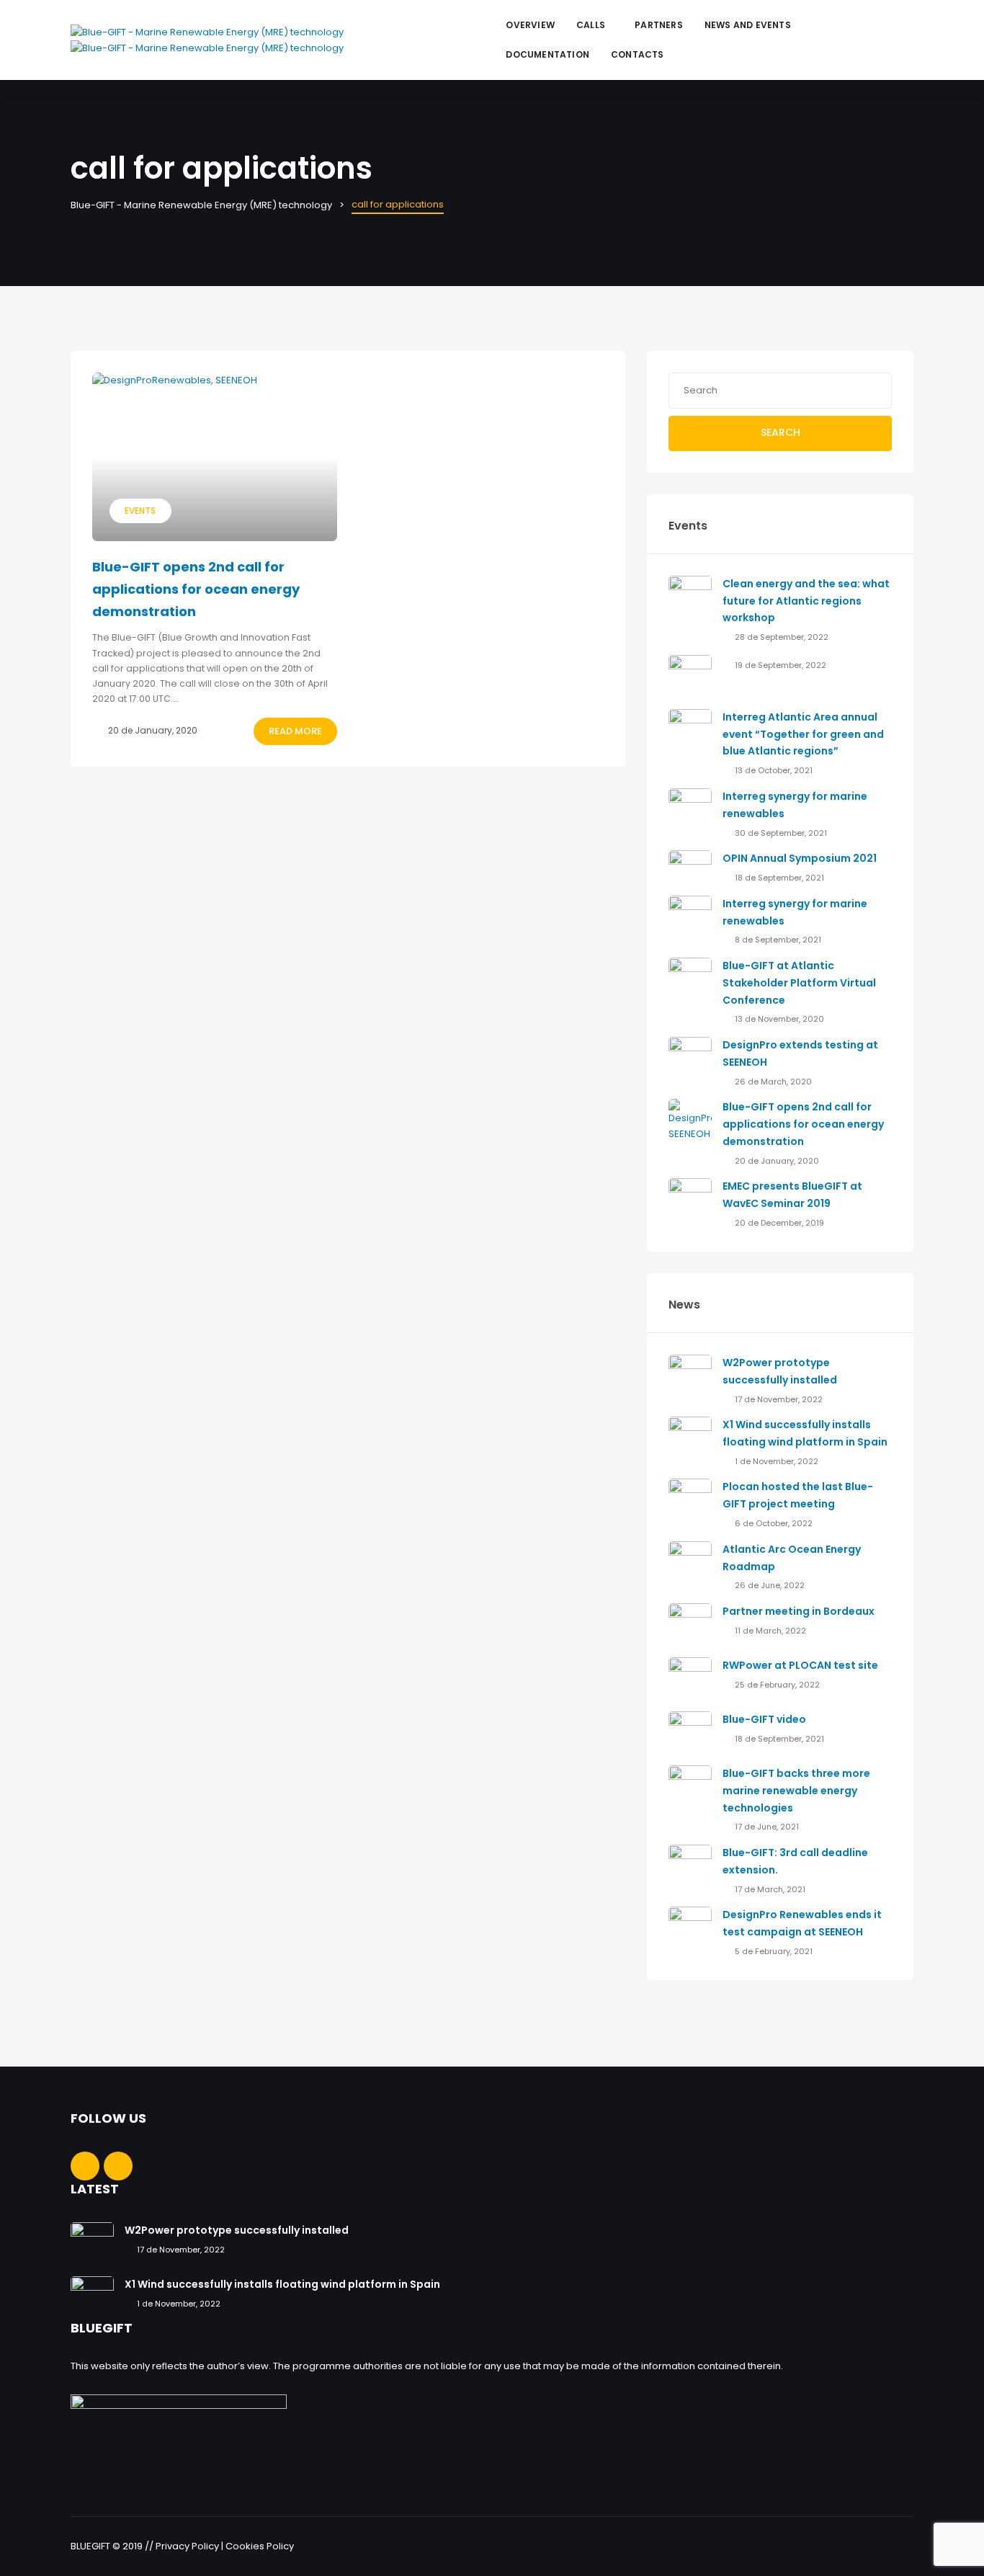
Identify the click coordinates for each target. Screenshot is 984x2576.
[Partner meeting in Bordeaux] (690, 1625)
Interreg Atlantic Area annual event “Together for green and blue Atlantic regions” (803, 734)
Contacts (638, 54)
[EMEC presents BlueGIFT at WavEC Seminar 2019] (690, 1199)
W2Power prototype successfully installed (237, 2230)
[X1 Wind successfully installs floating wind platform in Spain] (690, 1438)
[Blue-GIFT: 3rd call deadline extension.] (690, 1866)
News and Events (748, 25)
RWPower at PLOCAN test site (800, 1665)
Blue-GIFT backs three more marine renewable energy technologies (796, 1791)
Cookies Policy (260, 2546)
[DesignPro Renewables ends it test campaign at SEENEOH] (690, 1928)
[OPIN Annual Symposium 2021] (690, 863)
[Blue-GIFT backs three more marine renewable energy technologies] (690, 1787)
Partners (659, 25)
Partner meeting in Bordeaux (799, 1611)
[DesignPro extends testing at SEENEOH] (690, 1058)
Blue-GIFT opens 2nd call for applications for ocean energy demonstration (196, 589)
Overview (530, 25)
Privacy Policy (187, 2546)
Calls (591, 25)
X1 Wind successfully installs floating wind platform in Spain (282, 2284)
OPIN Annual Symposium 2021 (800, 858)
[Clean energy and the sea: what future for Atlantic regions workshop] (690, 596)
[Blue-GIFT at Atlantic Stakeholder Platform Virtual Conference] (690, 979)
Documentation (547, 54)
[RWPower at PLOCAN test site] (690, 1679)
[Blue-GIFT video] (690, 1733)
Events (140, 511)
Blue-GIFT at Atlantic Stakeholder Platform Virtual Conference (799, 983)
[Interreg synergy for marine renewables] (690, 810)
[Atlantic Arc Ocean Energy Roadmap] (690, 1562)
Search (781, 432)
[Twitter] (904, 31)
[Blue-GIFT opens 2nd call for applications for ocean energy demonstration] (215, 457)
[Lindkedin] (904, 49)
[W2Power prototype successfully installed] (690, 1375)
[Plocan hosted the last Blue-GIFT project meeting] (690, 1500)
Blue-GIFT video (764, 1719)
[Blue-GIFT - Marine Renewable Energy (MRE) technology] (207, 48)
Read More (295, 731)
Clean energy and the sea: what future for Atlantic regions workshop (806, 601)
